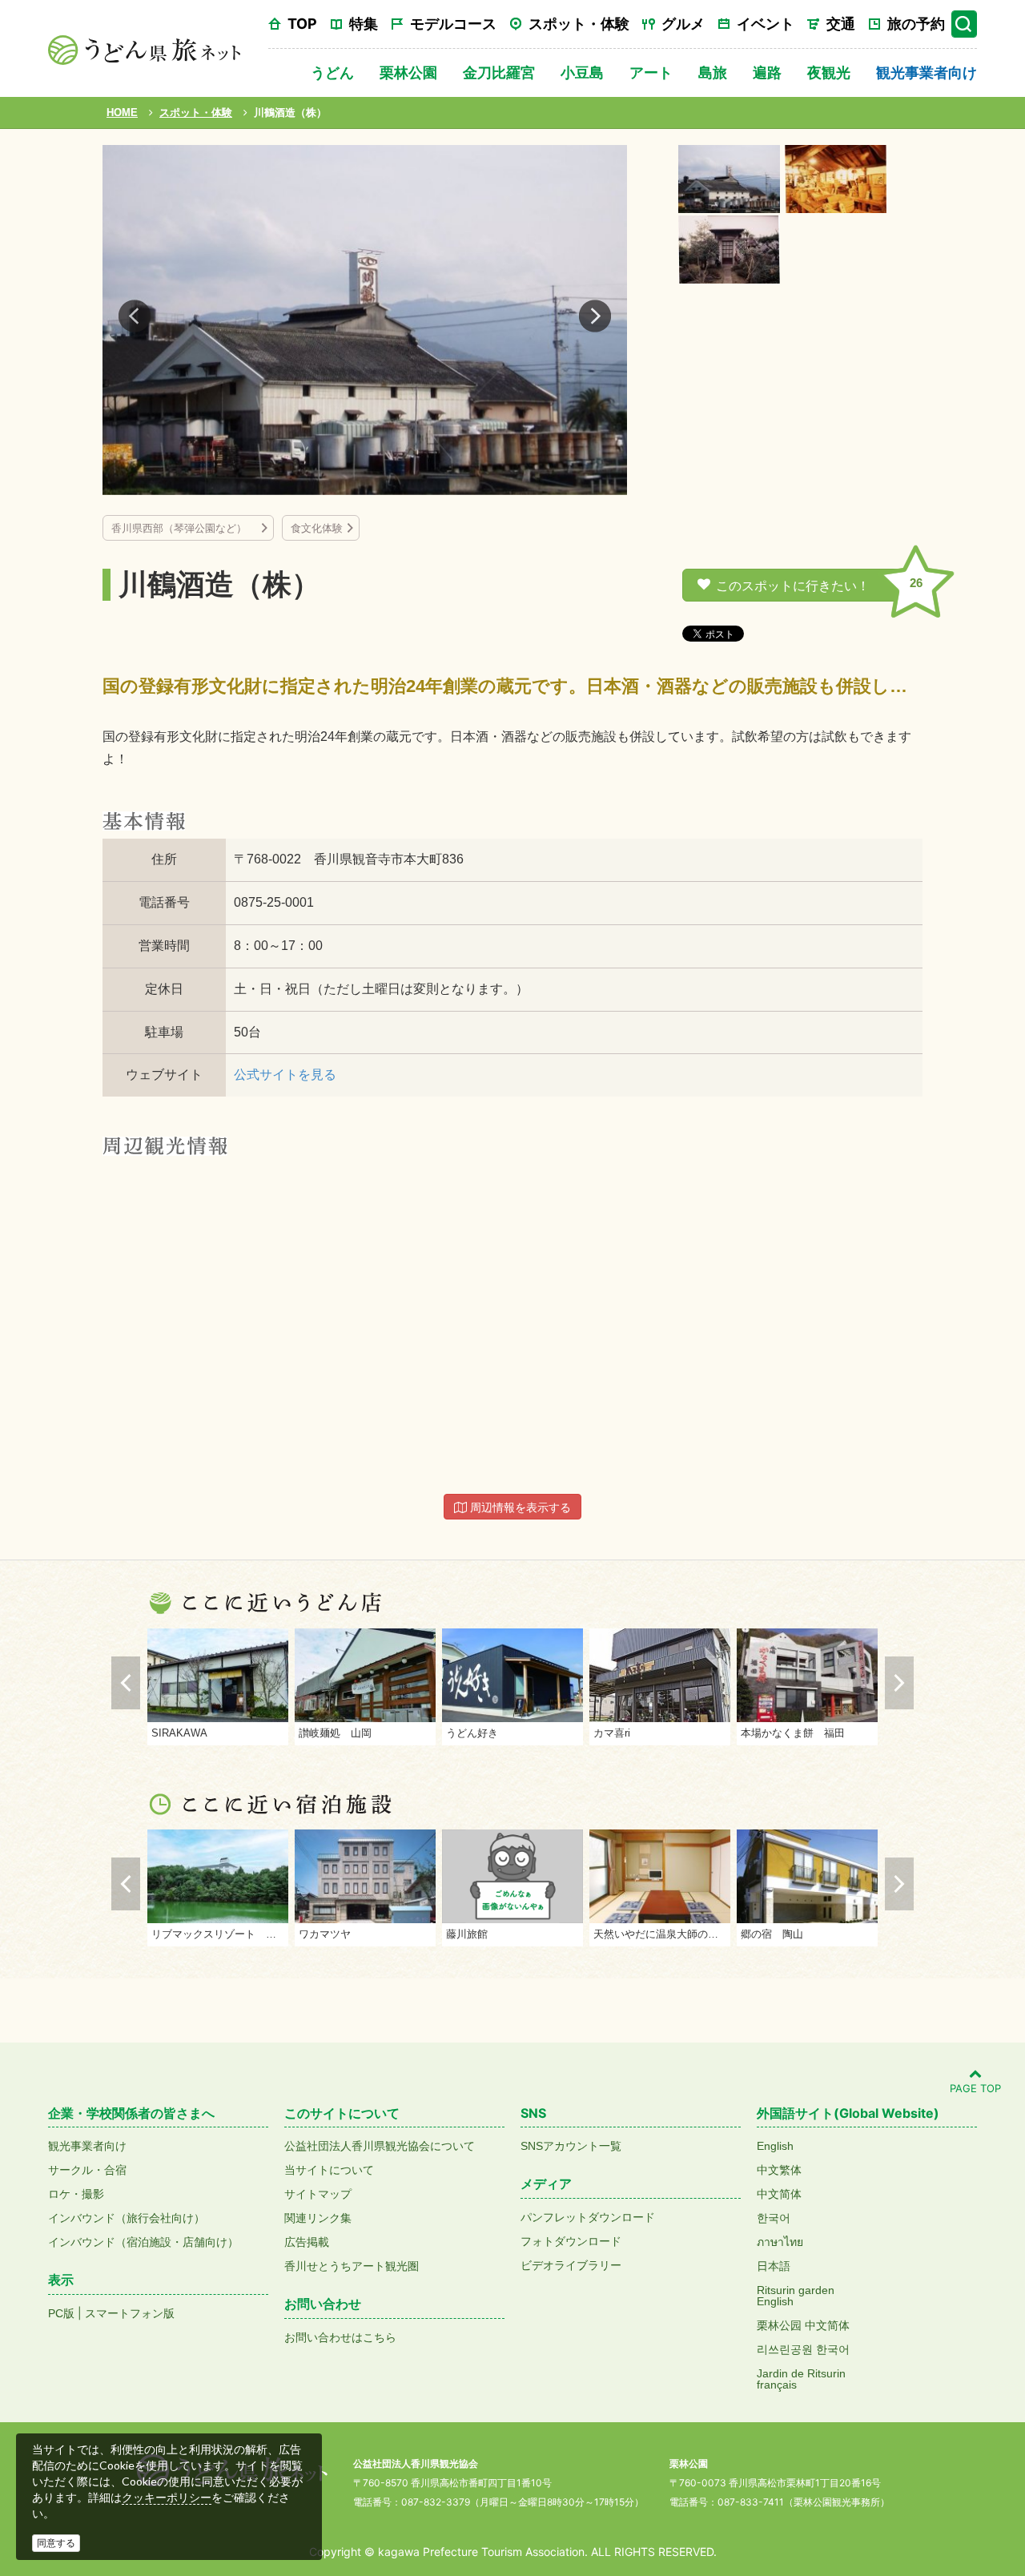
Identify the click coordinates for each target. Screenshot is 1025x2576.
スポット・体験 (579, 24)
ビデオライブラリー (571, 2265)
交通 (841, 24)
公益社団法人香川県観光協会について (380, 2146)
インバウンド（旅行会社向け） (127, 2218)
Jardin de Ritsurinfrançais (801, 2379)
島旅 (713, 72)
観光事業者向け (927, 72)
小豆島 (582, 72)
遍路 (767, 72)
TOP (302, 24)
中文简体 (779, 2194)
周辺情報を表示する (519, 1507)
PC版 (61, 2313)
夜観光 (829, 72)
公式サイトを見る (285, 1075)
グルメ (683, 24)
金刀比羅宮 (499, 72)
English (775, 2146)
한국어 (774, 2218)
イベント (766, 24)
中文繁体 (779, 2170)
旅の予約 (916, 24)
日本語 (774, 2266)
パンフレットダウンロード (588, 2217)
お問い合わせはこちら (340, 2337)
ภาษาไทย (780, 2242)
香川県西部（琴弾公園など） (184, 528)
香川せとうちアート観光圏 (352, 2266)
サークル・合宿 (87, 2170)
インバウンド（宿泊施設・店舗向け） (143, 2242)
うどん (332, 72)
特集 (364, 24)
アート (651, 72)
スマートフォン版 (130, 2313)
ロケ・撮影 (76, 2194)
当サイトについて (329, 2170)
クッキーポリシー (167, 2498)
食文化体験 (317, 528)
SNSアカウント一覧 (571, 2146)
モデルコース (453, 24)
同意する (56, 2543)
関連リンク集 (318, 2218)
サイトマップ (318, 2194)
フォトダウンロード (571, 2241)
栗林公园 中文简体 (803, 2325)
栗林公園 (408, 72)
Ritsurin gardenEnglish (796, 2296)
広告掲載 (307, 2242)
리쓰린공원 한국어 (803, 2349)
